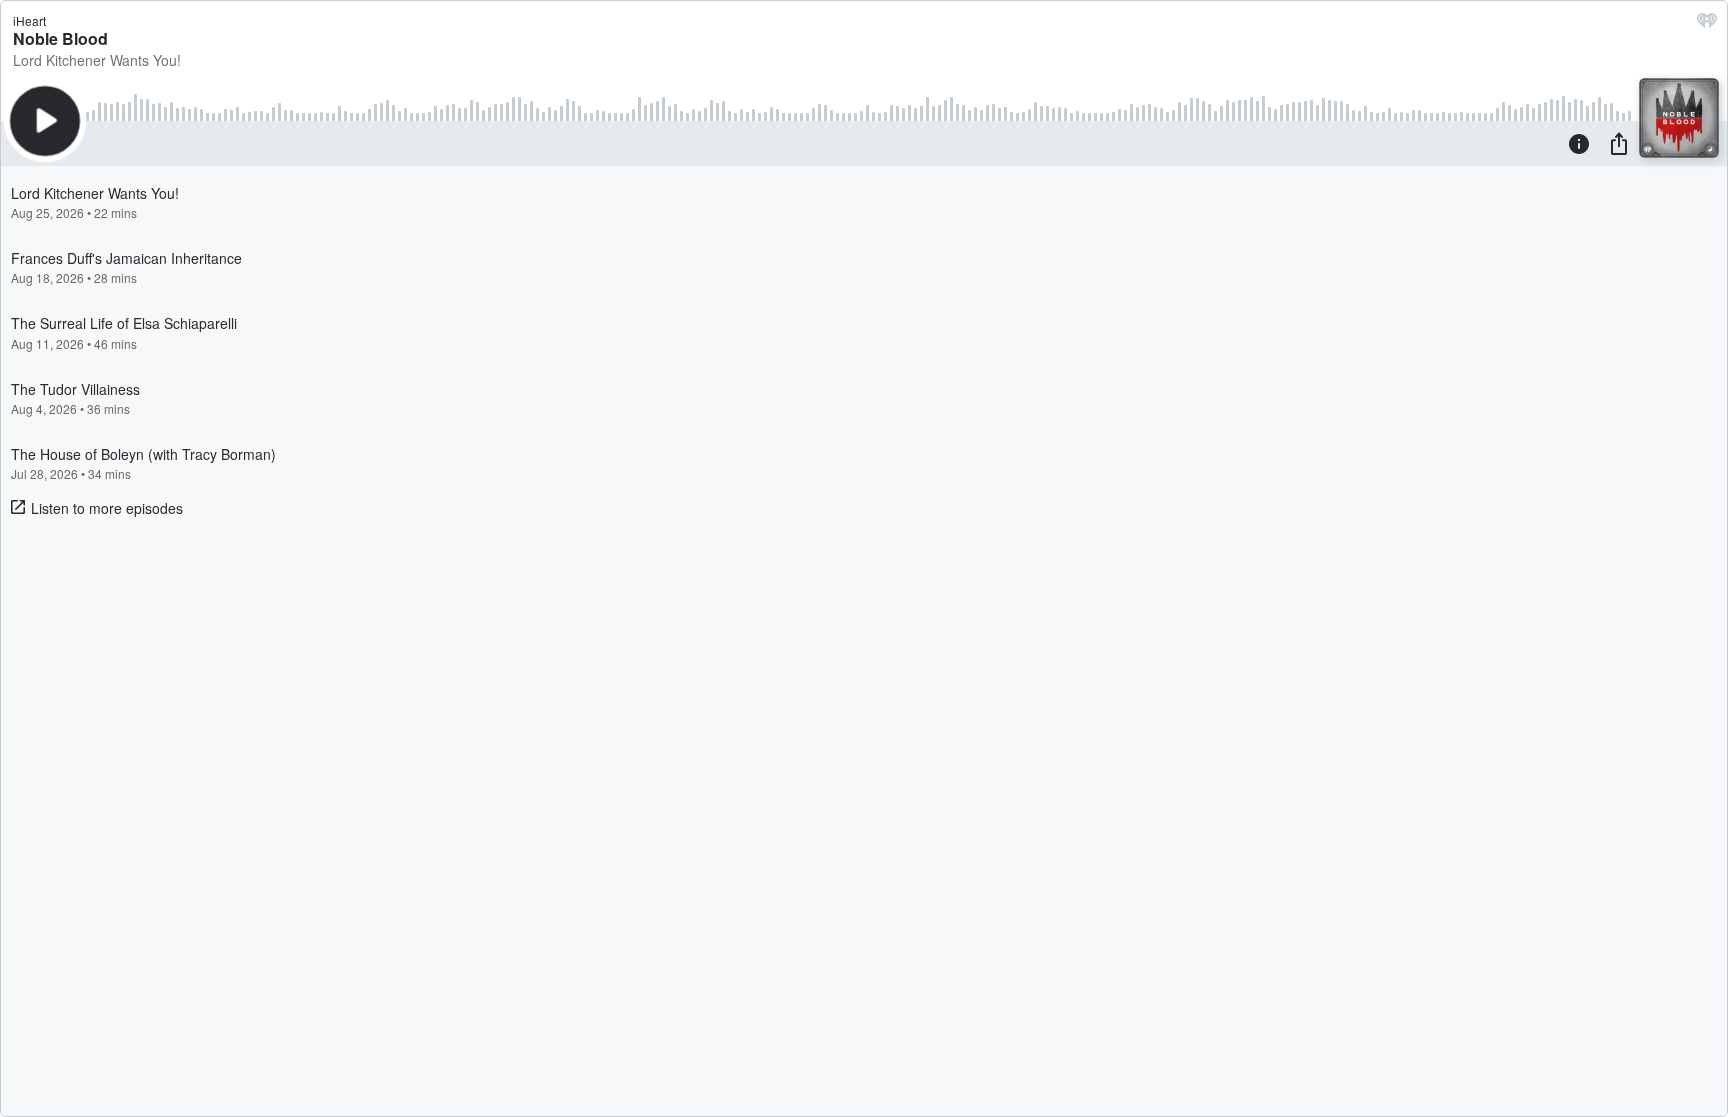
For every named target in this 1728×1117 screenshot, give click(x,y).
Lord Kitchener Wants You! (97, 60)
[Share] (1619, 143)
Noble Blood (60, 38)
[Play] (45, 121)
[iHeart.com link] (1707, 25)
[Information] (1579, 143)
